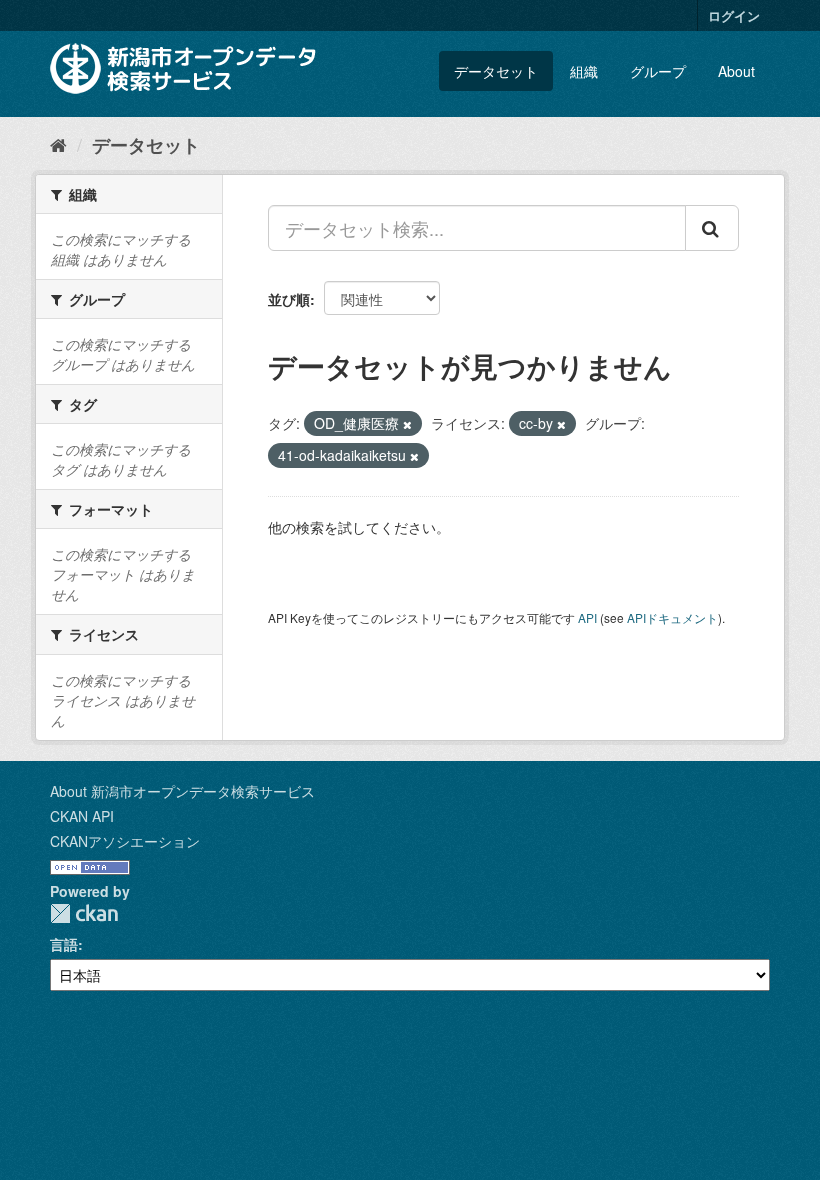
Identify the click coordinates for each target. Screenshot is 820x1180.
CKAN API (82, 816)
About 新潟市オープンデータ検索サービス (182, 791)
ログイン (734, 15)
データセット (496, 71)
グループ (658, 71)
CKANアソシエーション (125, 841)
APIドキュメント (672, 617)
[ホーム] (58, 144)
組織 (584, 71)
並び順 (289, 299)
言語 (64, 944)
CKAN (84, 913)
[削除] (407, 424)
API (587, 617)
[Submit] (712, 228)
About (736, 71)
